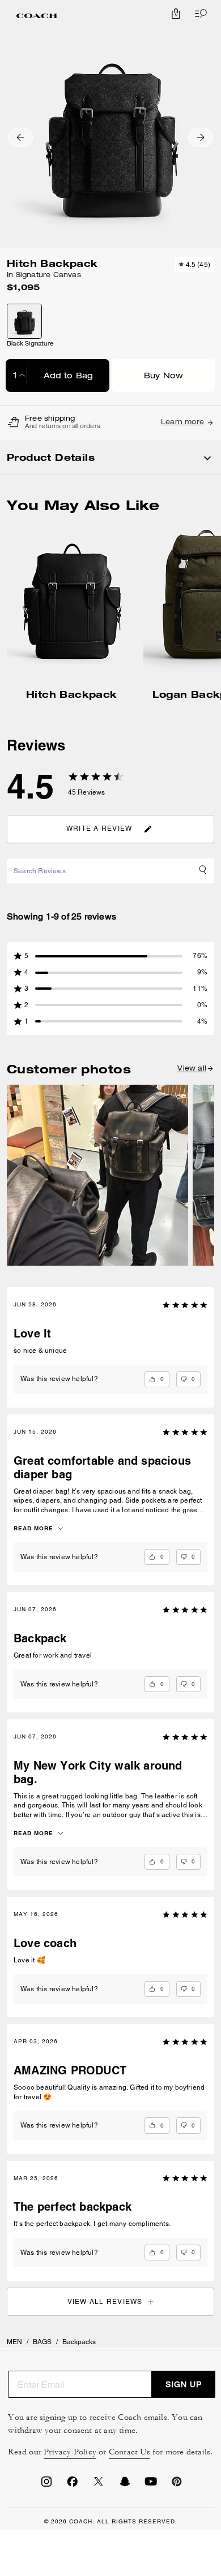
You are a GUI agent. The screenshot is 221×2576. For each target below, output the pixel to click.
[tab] (37, 16)
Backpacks (79, 2342)
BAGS (42, 2342)
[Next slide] (201, 137)
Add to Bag (69, 377)
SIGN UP (184, 2384)
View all (192, 1069)
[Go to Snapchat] (125, 2485)
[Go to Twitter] (99, 2485)
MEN (14, 2342)
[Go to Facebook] (73, 2485)
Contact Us (129, 2452)
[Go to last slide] (20, 137)
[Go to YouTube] (151, 2485)
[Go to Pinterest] (177, 2485)
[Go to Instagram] (46, 2485)
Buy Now (163, 377)
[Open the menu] (198, 14)
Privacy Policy (70, 2452)
